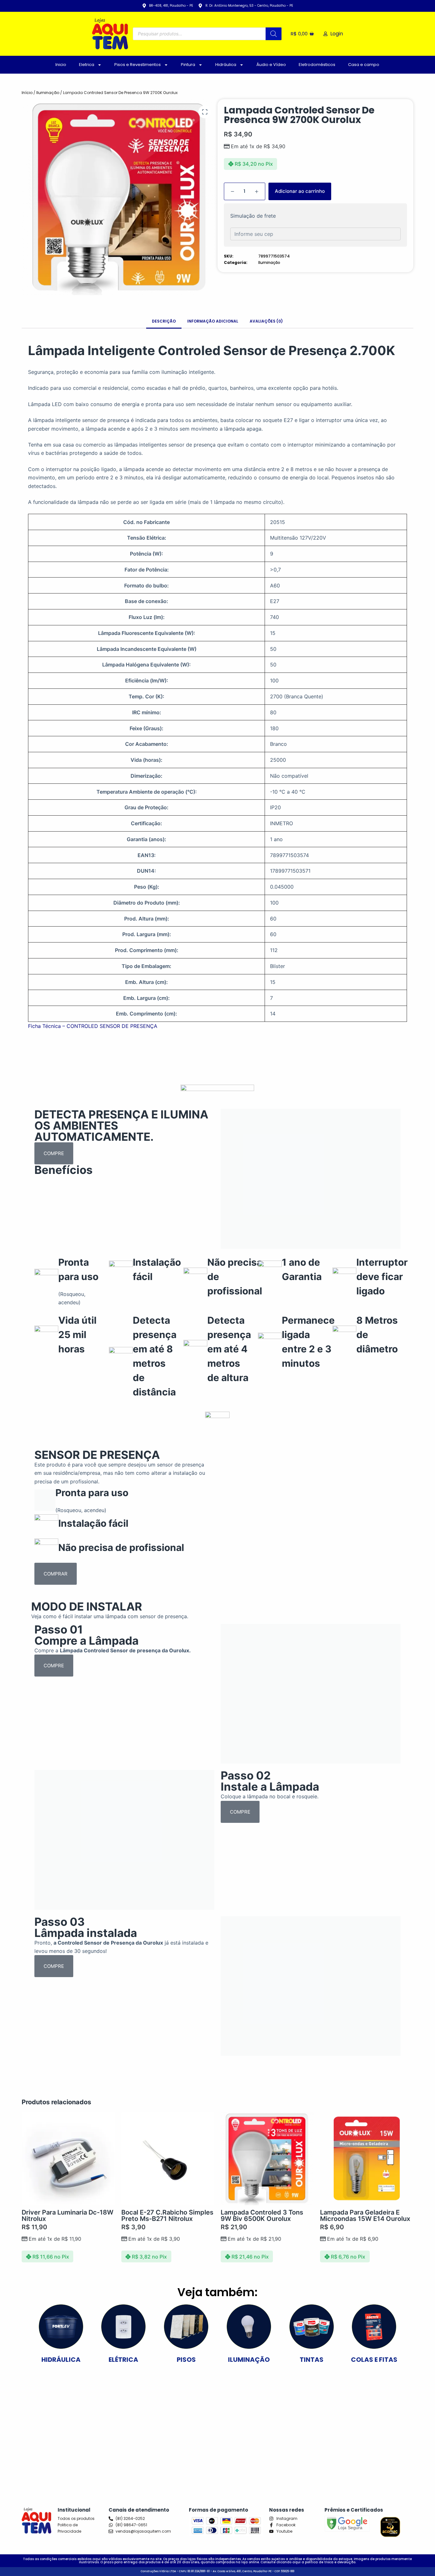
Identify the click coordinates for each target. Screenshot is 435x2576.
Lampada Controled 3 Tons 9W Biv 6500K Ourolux (262, 2216)
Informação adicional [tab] (213, 321)
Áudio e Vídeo (271, 65)
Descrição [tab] (164, 321)
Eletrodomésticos (317, 65)
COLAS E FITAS (374, 2360)
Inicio (61, 65)
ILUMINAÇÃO (249, 2360)
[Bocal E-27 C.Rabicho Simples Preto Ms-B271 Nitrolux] (168, 2158)
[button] (205, 112)
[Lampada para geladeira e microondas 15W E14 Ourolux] (367, 2158)
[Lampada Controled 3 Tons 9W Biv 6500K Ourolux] (267, 2158)
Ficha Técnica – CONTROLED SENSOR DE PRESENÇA (93, 1026)
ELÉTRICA (123, 2360)
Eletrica (87, 65)
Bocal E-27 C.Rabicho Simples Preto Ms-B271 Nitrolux (167, 2216)
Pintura (188, 65)
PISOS (186, 2360)
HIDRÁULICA (61, 2360)
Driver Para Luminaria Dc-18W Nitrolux (68, 2216)
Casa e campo (364, 65)
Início (27, 93)
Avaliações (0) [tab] (266, 321)
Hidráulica (226, 65)
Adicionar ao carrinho (300, 191)
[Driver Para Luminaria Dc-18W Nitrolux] (68, 2158)
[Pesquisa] (274, 34)
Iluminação (48, 93)
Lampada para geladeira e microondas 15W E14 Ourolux (365, 2216)
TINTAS (312, 2360)
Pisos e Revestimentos (138, 65)
